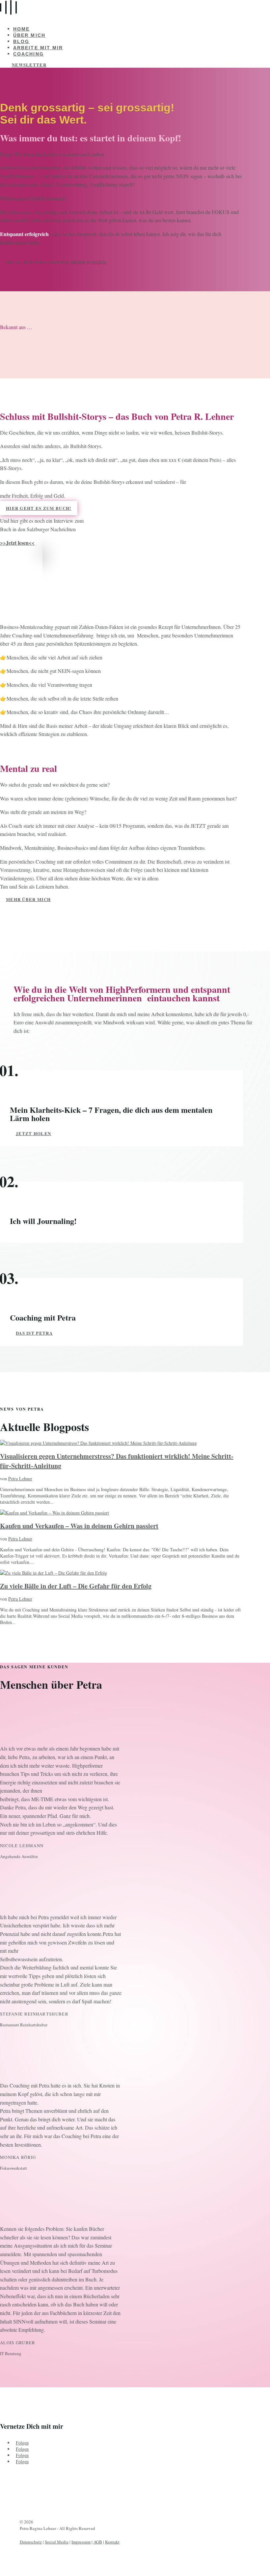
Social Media (57, 2542)
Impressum (81, 2542)
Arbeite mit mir (38, 48)
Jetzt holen (33, 1133)
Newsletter (29, 65)
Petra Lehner (20, 1479)
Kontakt (112, 2542)
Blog (21, 41)
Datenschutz (31, 2542)
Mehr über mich (28, 899)
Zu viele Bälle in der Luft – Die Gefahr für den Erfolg (76, 1586)
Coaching (28, 54)
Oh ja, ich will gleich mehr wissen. (57, 262)
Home (21, 29)
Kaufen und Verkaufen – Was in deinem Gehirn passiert (79, 1526)
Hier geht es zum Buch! (39, 508)
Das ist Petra (34, 1333)
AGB (98, 2542)
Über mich (29, 35)
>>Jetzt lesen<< (17, 543)
